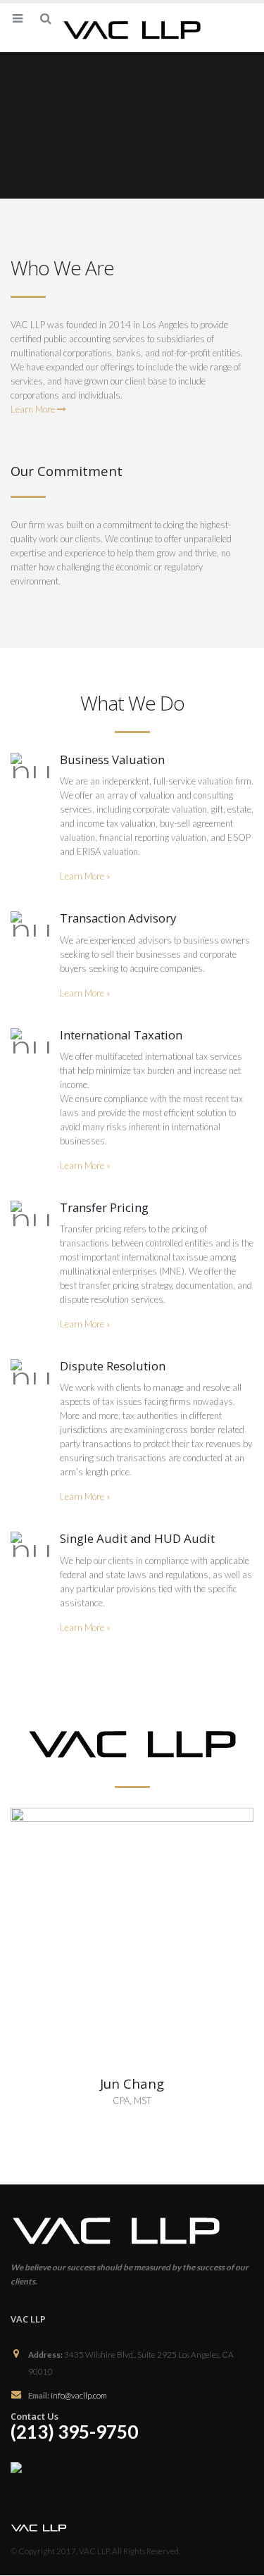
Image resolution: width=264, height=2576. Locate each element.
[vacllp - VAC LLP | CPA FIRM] (132, 27)
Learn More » (85, 876)
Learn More (34, 409)
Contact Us (34, 2416)
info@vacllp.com (79, 2395)
